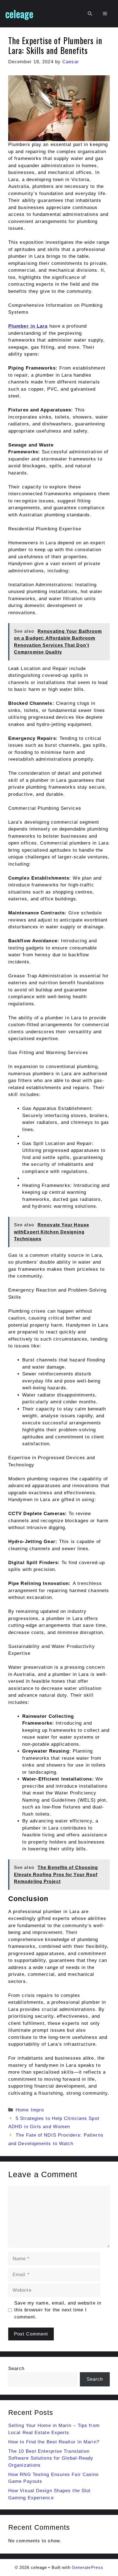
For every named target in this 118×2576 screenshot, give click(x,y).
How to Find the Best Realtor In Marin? (54, 2442)
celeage (19, 14)
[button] (90, 14)
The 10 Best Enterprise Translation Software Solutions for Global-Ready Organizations (51, 2458)
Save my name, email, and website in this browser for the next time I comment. (58, 2310)
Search (16, 2369)
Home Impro (30, 2110)
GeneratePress (88, 2567)
